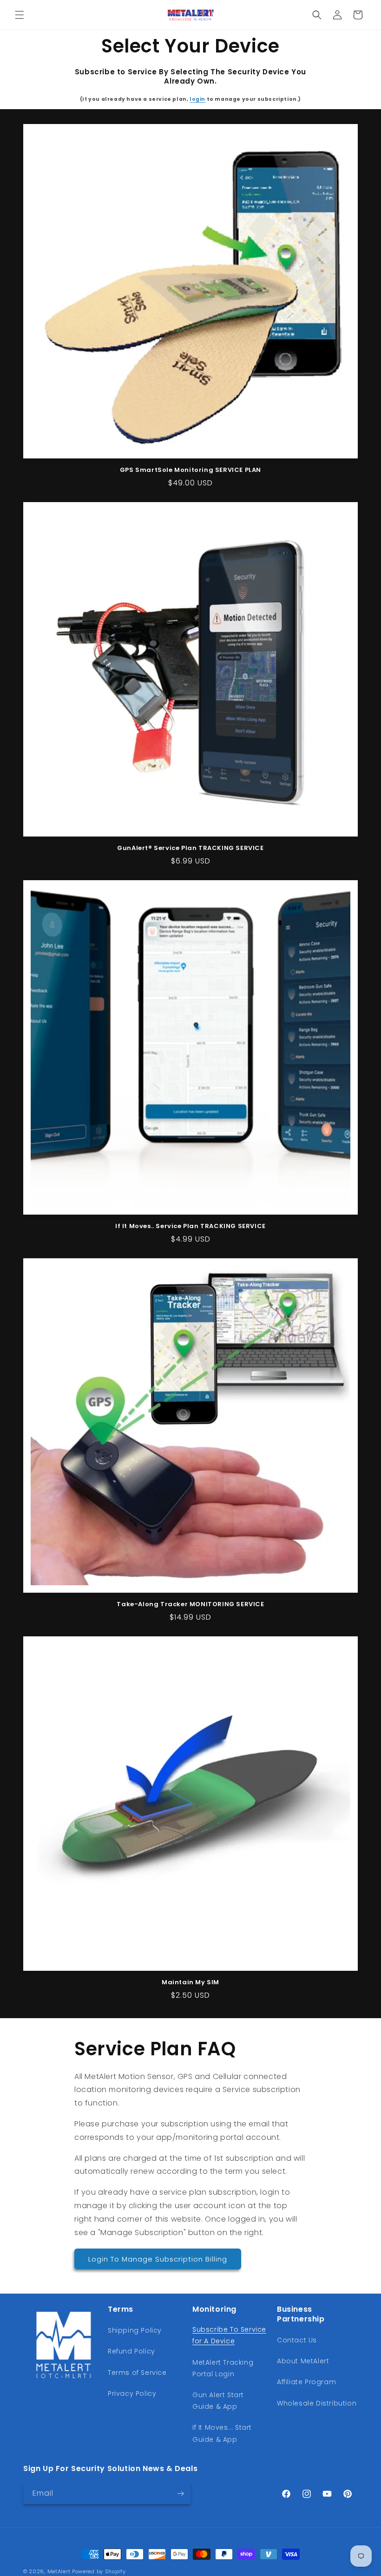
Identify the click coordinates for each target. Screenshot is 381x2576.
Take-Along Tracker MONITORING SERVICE (190, 1605)
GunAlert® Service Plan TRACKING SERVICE (190, 848)
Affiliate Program (306, 2382)
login (197, 99)
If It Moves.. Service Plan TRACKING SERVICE (190, 1226)
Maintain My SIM (190, 1983)
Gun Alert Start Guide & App (218, 2401)
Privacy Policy (132, 2393)
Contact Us (297, 2340)
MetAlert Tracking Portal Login (223, 2368)
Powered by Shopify (99, 2571)
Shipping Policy (135, 2330)
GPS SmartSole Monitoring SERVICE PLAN (190, 470)
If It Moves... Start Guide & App (222, 2433)
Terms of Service (137, 2373)
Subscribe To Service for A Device (229, 2335)
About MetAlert (303, 2361)
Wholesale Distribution (317, 2403)
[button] (20, 15)
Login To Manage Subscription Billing (158, 2259)
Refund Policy (131, 2351)
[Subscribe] (180, 2494)
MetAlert (59, 2571)
